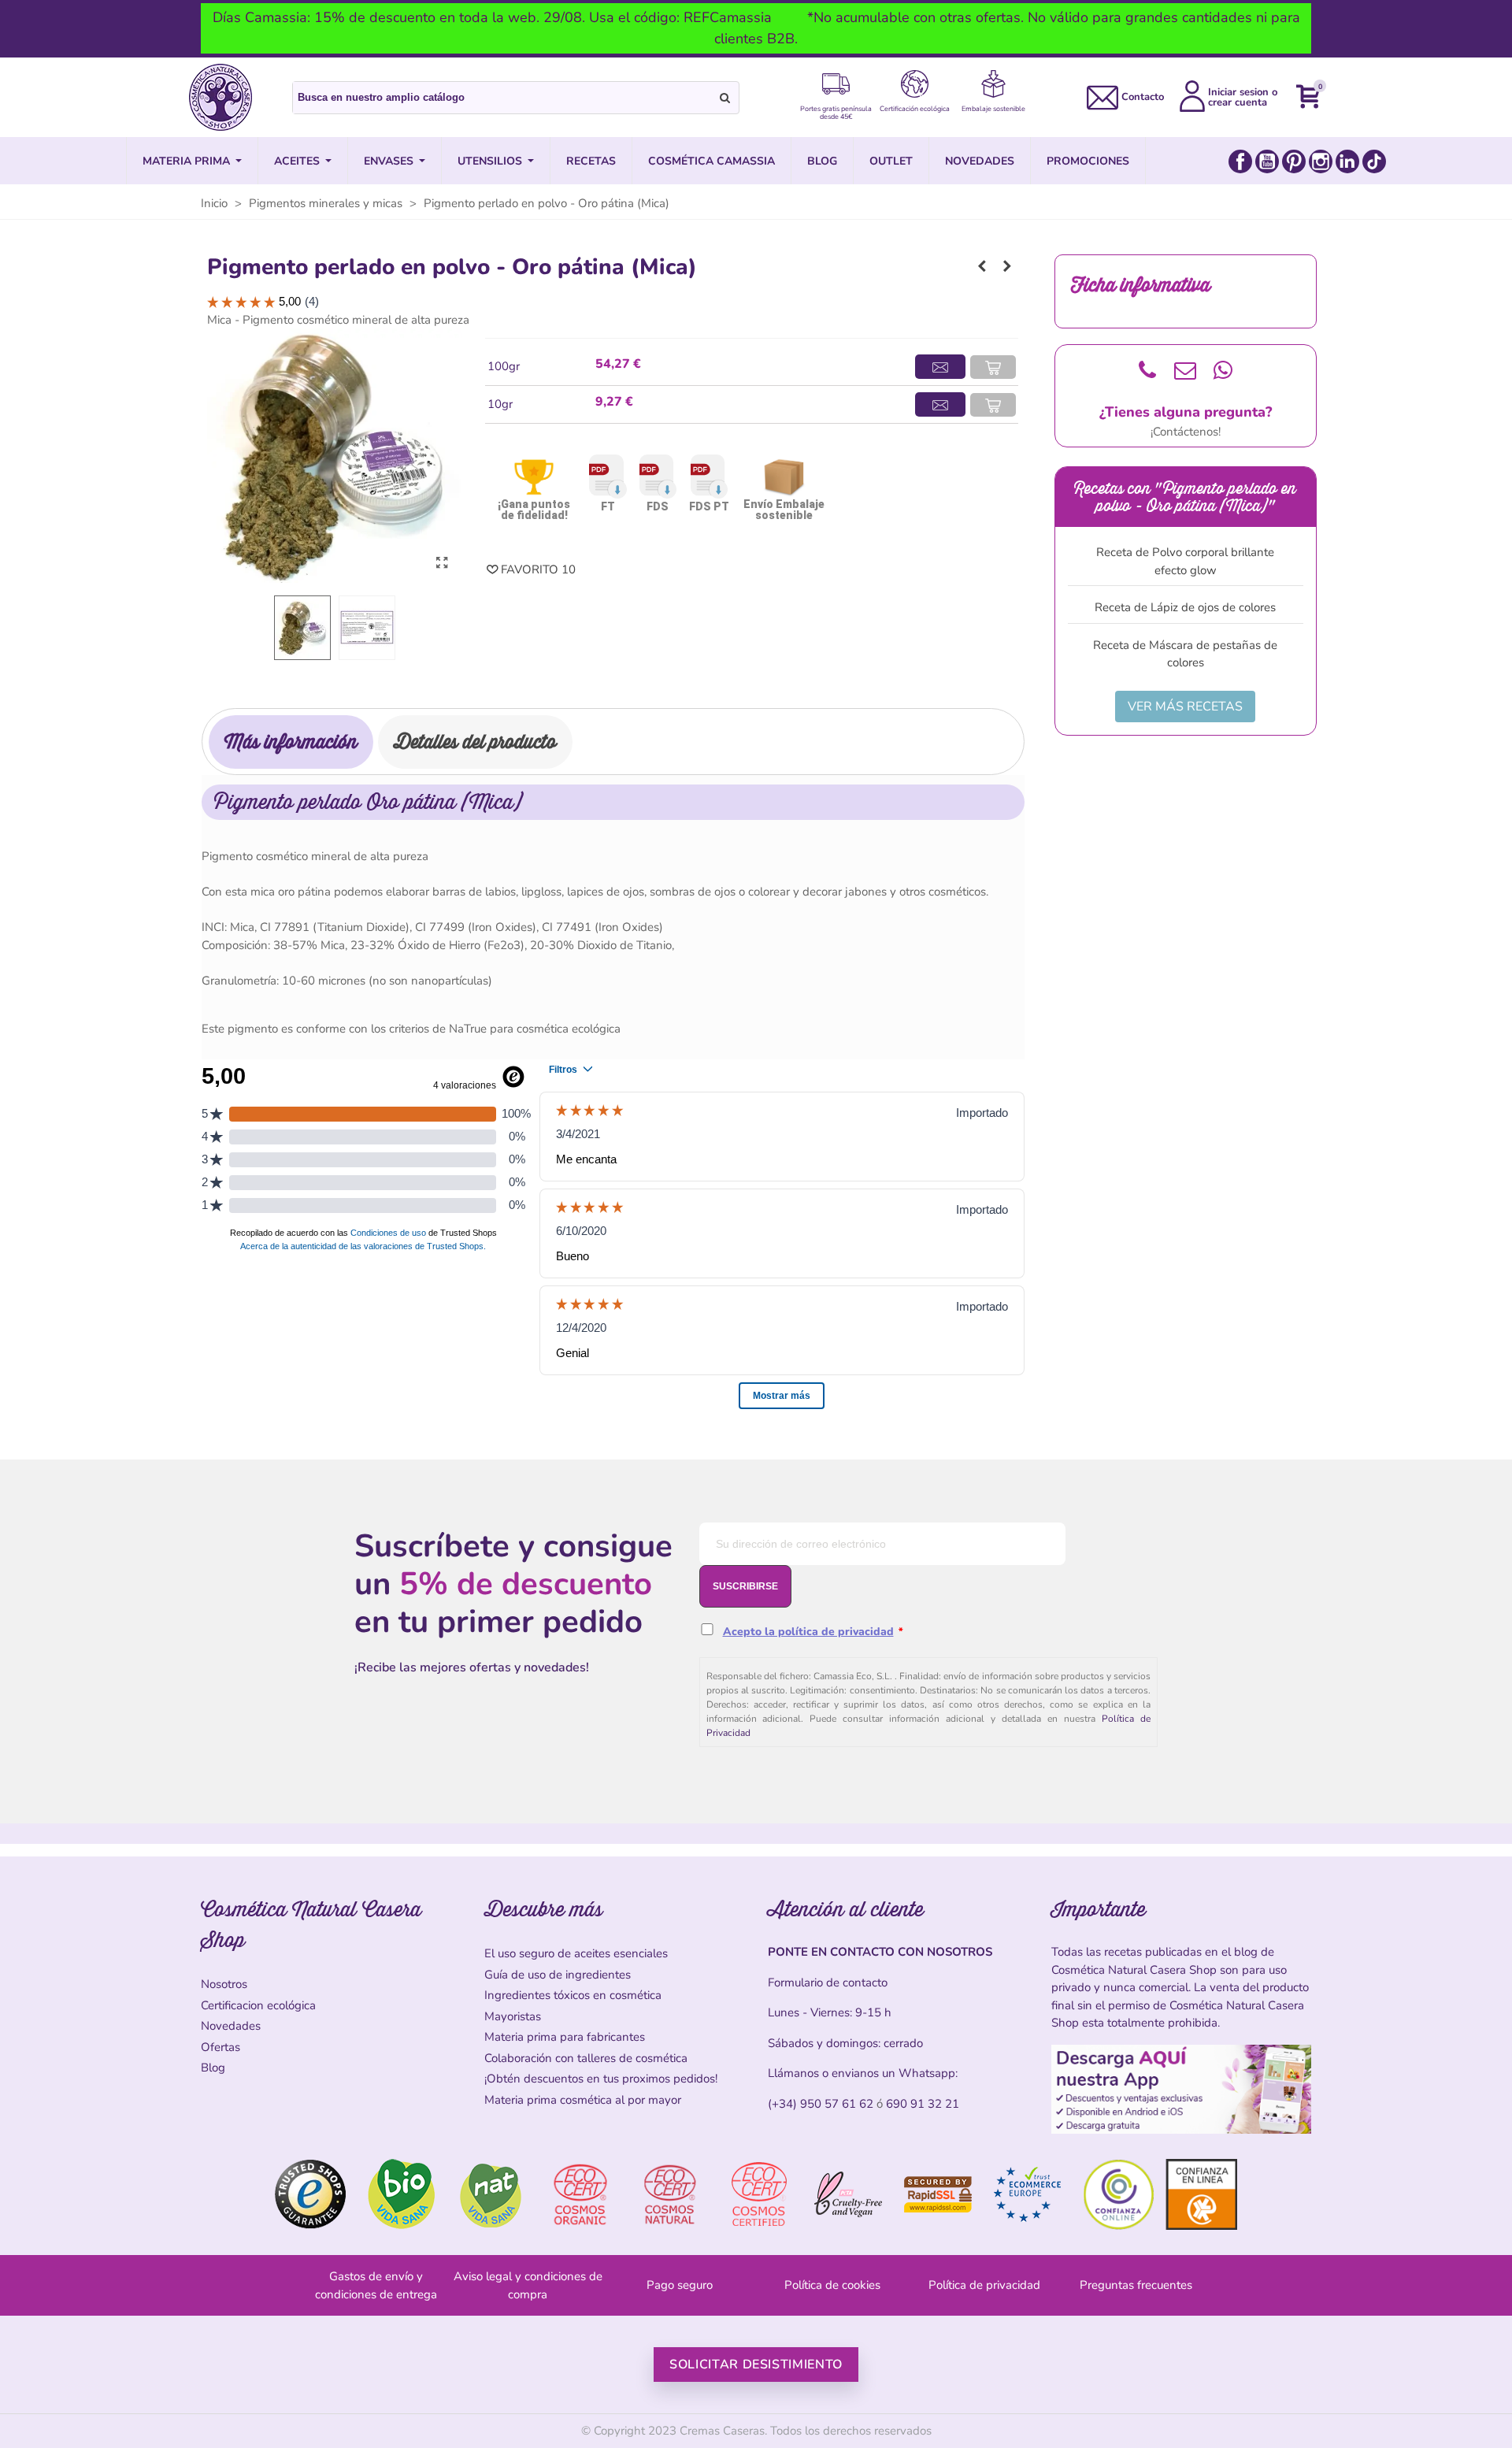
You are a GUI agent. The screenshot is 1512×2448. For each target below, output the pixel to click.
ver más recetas (1185, 707)
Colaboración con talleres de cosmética (586, 2058)
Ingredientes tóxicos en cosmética (573, 1995)
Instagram (1321, 161)
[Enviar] (725, 98)
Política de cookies (832, 2285)
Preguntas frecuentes (1136, 2285)
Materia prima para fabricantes (565, 2037)
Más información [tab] (291, 742)
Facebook (1240, 161)
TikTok (1374, 161)
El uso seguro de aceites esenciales (576, 1953)
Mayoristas (513, 2016)
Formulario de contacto (828, 1983)
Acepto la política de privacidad (808, 1632)
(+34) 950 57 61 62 (821, 2104)
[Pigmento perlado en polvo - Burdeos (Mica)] (982, 266)
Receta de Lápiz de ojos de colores (1185, 607)
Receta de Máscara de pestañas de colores (1185, 654)
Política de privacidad (984, 2285)
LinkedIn (1347, 161)
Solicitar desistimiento (756, 2365)
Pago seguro (680, 2285)
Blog (213, 2068)
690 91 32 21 (923, 2104)
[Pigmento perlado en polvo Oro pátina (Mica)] (442, 563)
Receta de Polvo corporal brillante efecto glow (1185, 561)
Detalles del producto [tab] (475, 742)
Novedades (231, 2026)
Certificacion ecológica (258, 2005)
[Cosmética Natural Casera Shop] (220, 97)
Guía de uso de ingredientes (558, 1975)
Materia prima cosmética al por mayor (583, 2100)
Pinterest (1294, 161)
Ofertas (220, 2047)
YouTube (1267, 161)
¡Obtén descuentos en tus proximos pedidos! (601, 2079)
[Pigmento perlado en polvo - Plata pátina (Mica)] (1007, 266)
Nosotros (224, 1984)
